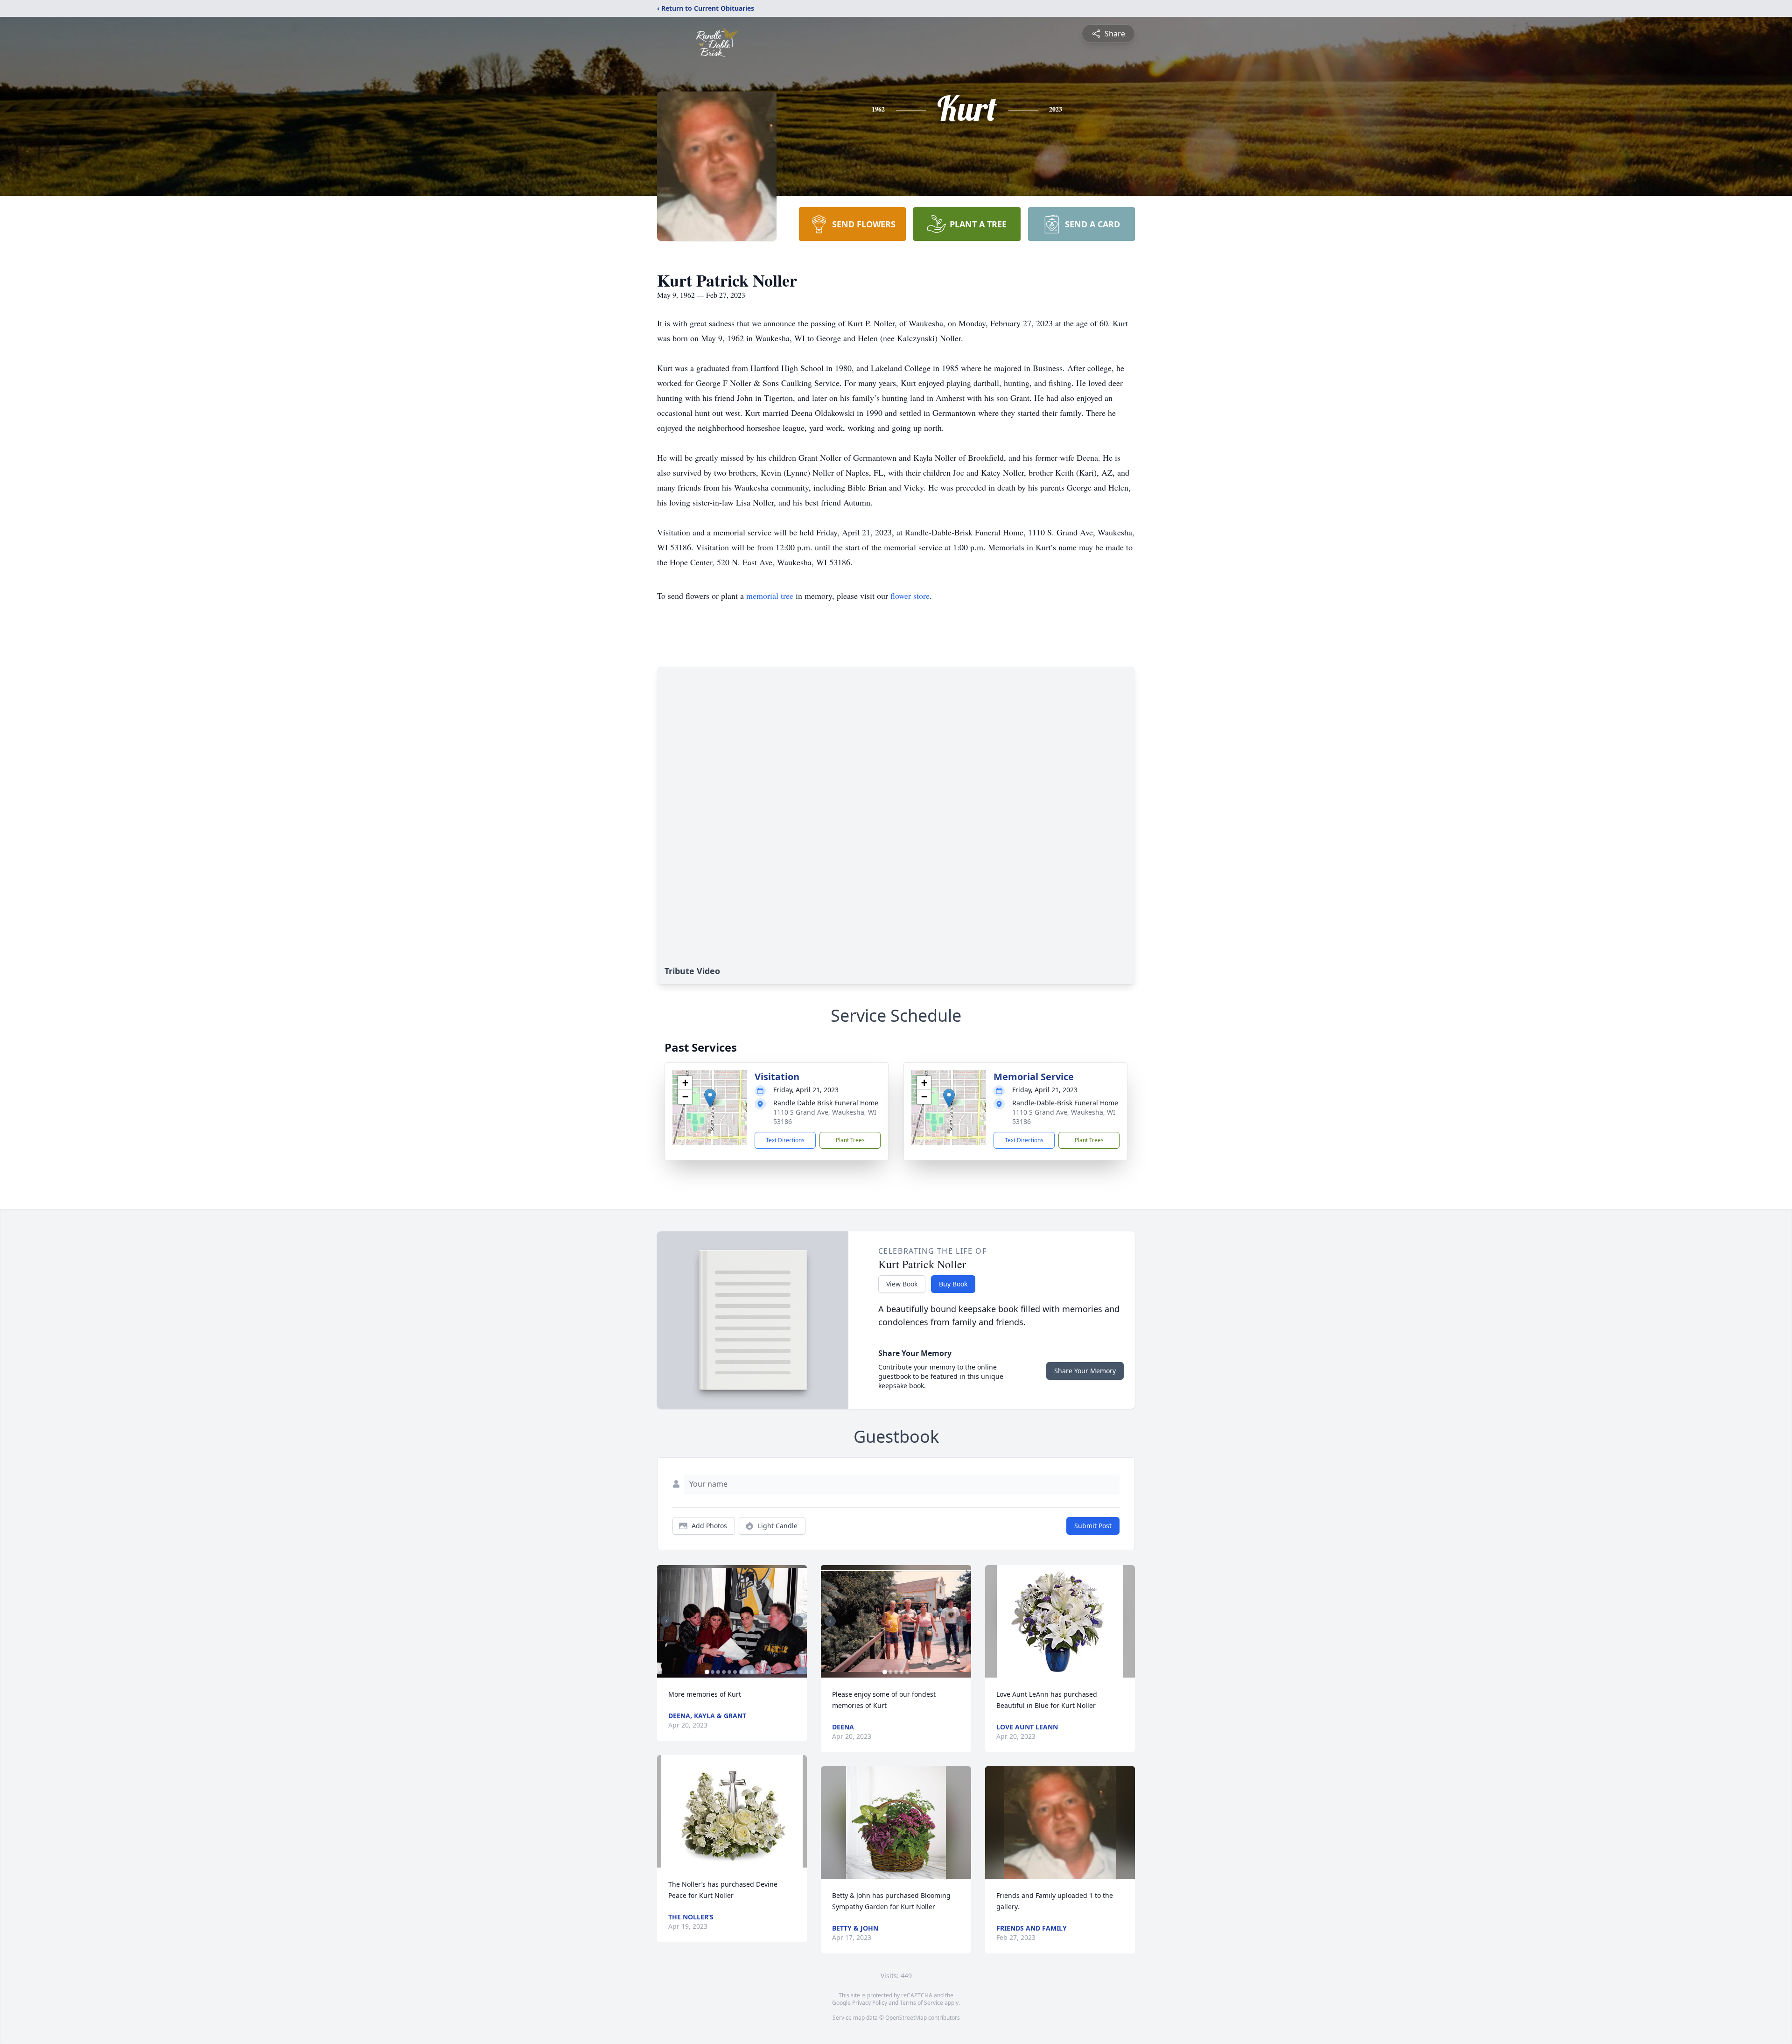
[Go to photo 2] (713, 1672)
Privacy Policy (870, 2003)
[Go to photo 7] (741, 1672)
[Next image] (798, 1621)
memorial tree (770, 596)
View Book (902, 1284)
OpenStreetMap (906, 2018)
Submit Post (1093, 1526)
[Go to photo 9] (752, 1672)
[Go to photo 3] (718, 1672)
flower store (910, 596)
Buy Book (953, 1284)
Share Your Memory (1085, 1371)
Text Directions (785, 1140)
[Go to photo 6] (735, 1672)
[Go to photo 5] (729, 1672)
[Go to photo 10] (757, 1672)
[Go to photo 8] (746, 1672)
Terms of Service (921, 2003)
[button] (710, 1098)
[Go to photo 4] (724, 1672)
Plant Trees (850, 1140)
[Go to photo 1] (707, 1672)
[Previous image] (666, 1621)
